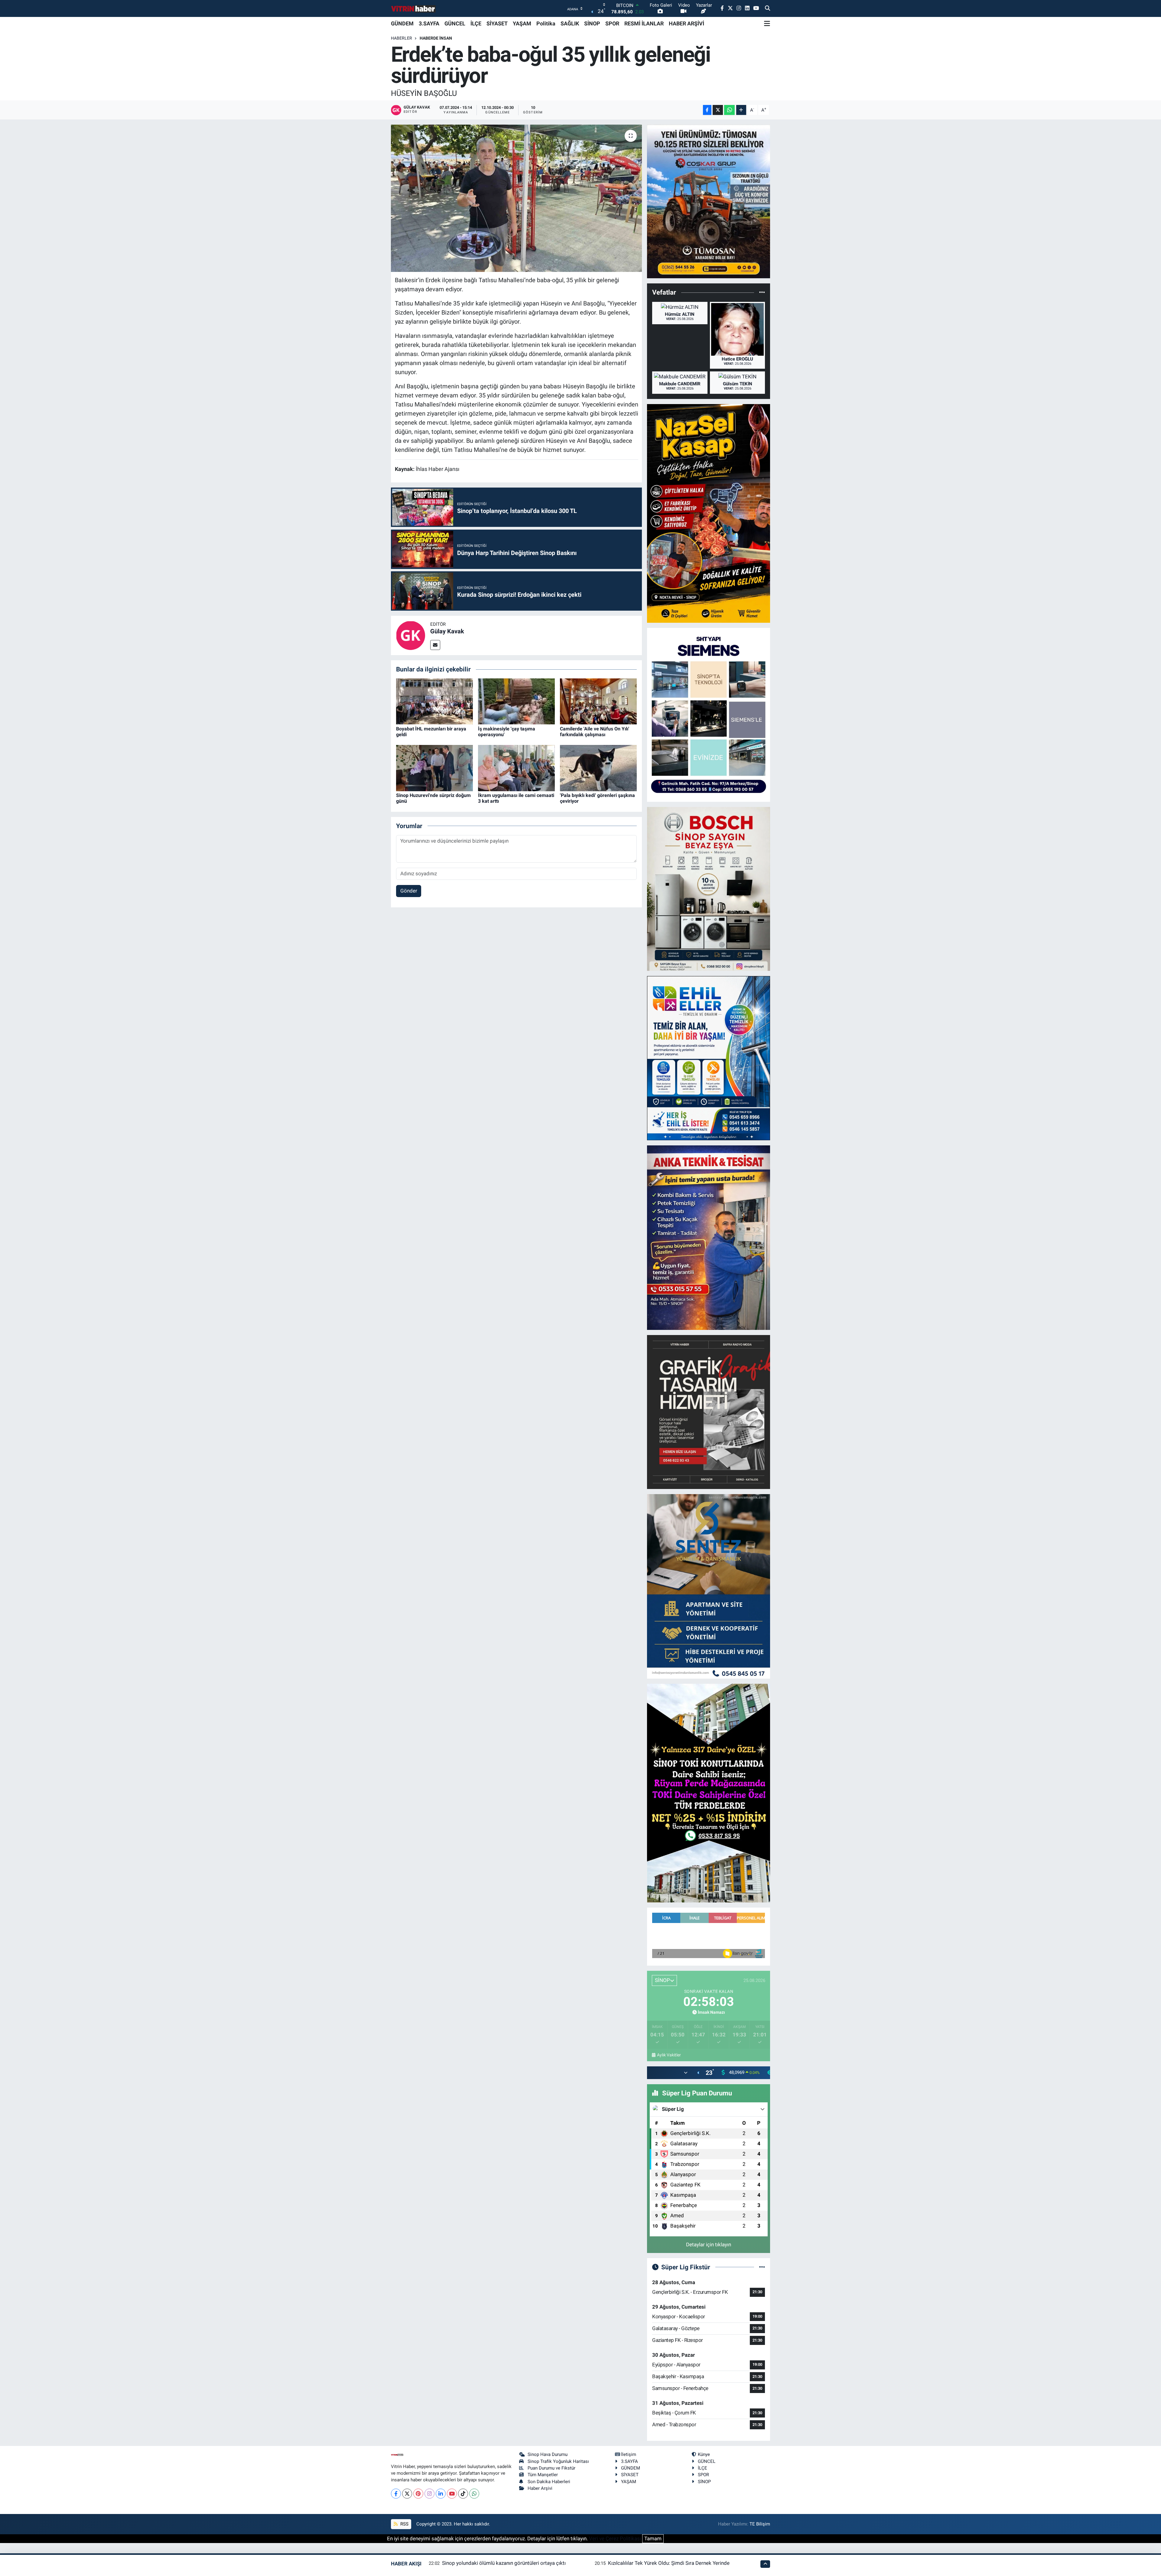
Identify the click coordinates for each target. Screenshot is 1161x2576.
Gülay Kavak (447, 631)
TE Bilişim (760, 2524)
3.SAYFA (429, 23)
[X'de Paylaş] (718, 110)
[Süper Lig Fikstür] (762, 2267)
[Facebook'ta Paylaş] (707, 110)
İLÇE (476, 23)
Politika (546, 23)
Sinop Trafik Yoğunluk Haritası (558, 2461)
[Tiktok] (463, 2494)
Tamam (653, 2538)
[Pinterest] (418, 2494)
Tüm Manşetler (543, 2475)
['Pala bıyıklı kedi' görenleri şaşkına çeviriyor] (598, 768)
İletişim (629, 2454)
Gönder (409, 891)
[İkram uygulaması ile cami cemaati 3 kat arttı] (516, 768)
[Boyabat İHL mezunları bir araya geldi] (434, 701)
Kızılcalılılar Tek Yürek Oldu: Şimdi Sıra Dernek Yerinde (669, 2563)
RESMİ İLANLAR (644, 23)
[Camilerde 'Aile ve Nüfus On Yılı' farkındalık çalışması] (598, 701)
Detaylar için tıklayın (709, 2245)
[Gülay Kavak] (411, 635)
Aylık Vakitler (669, 2055)
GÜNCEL (455, 23)
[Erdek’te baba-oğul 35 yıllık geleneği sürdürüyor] (517, 198)
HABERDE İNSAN (436, 38)
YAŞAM (522, 23)
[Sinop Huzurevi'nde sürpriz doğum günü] (434, 768)
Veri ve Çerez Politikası (615, 2538)
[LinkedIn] (441, 2494)
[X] (407, 2494)
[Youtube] (452, 2494)
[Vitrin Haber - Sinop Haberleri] (414, 9)
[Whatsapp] (474, 2494)
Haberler (402, 38)
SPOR (612, 23)
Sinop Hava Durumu (548, 2454)
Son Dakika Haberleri (549, 2482)
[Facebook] (396, 2494)
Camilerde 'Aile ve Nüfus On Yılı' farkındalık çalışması (595, 732)
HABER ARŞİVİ (686, 23)
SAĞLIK (570, 23)
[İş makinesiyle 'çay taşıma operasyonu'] (516, 701)
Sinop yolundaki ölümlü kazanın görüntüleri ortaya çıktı (504, 2563)
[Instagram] (429, 2494)
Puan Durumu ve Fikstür (551, 2468)
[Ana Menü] (767, 24)
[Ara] (767, 8)
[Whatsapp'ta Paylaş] (729, 110)
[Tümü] (762, 292)
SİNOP (592, 23)
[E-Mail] (435, 645)
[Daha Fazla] (741, 110)
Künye (704, 2454)
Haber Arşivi (540, 2488)
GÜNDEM (402, 23)
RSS (404, 2524)
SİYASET (497, 23)
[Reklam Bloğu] (709, 201)
